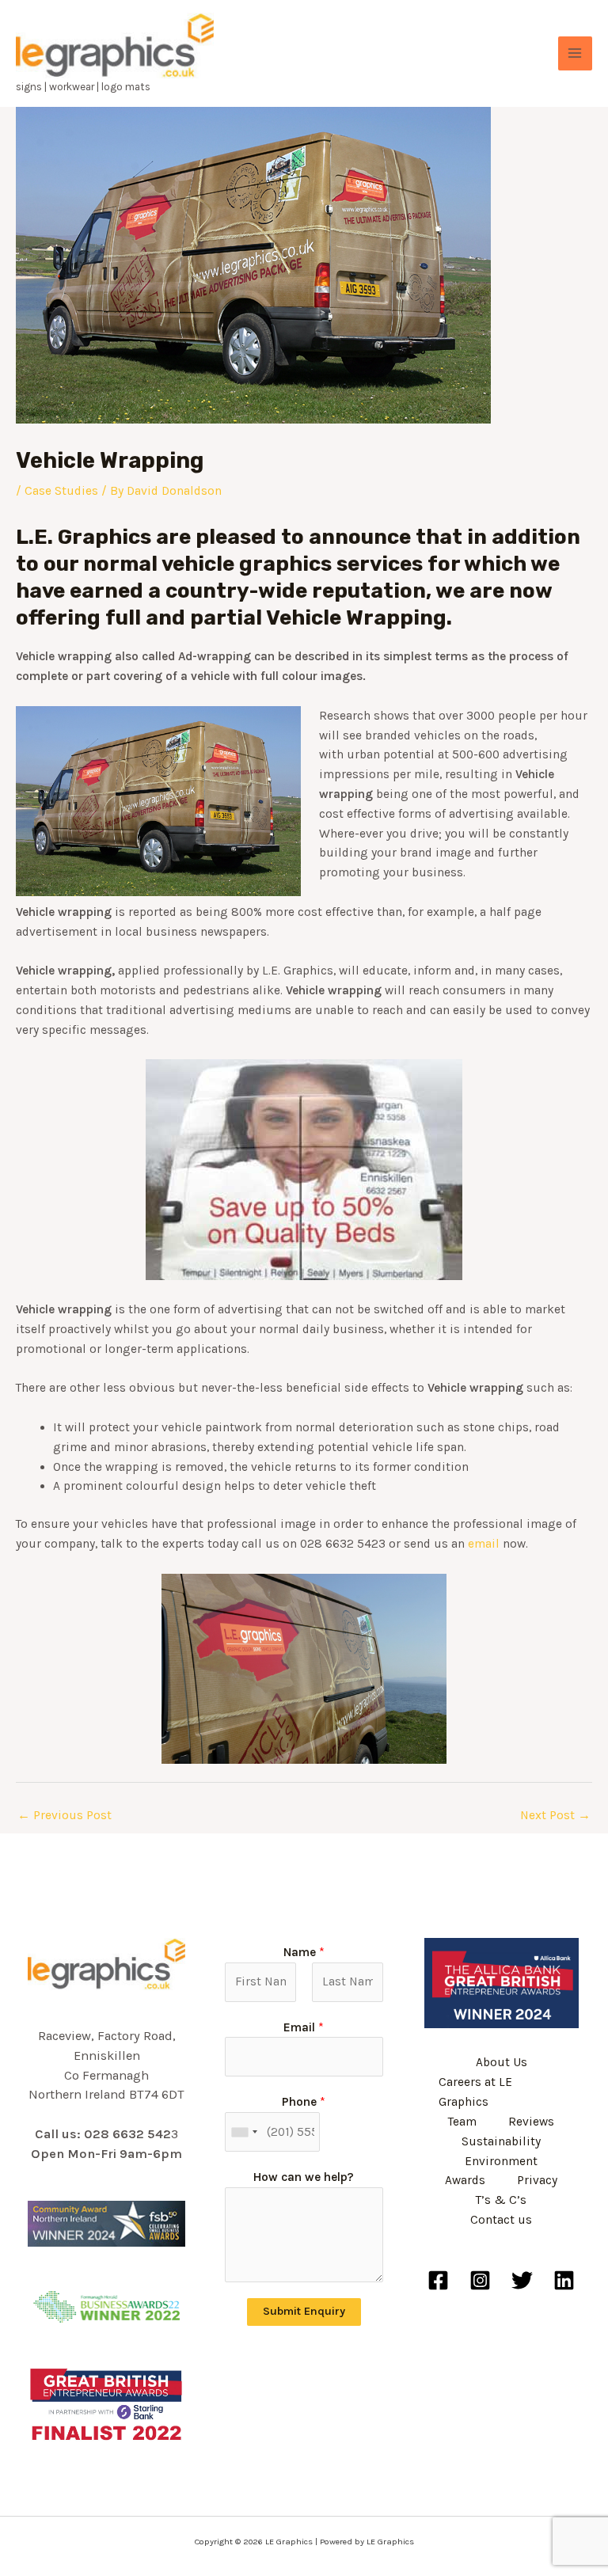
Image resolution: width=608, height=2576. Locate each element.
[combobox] (244, 2132)
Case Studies (61, 491)
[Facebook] (438, 2280)
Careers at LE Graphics (475, 2092)
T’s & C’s (501, 2200)
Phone (304, 2102)
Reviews (531, 2122)
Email (304, 2027)
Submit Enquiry (304, 2311)
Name (304, 1952)
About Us (502, 2062)
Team (462, 2122)
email (485, 1544)
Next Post (555, 1815)
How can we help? (304, 2177)
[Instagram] (480, 2280)
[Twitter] (522, 2280)
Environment (501, 2161)
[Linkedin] (564, 2280)
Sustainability (501, 2141)
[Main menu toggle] (575, 53)
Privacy (537, 2180)
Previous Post (65, 1815)
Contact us (501, 2220)
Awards (465, 2180)
